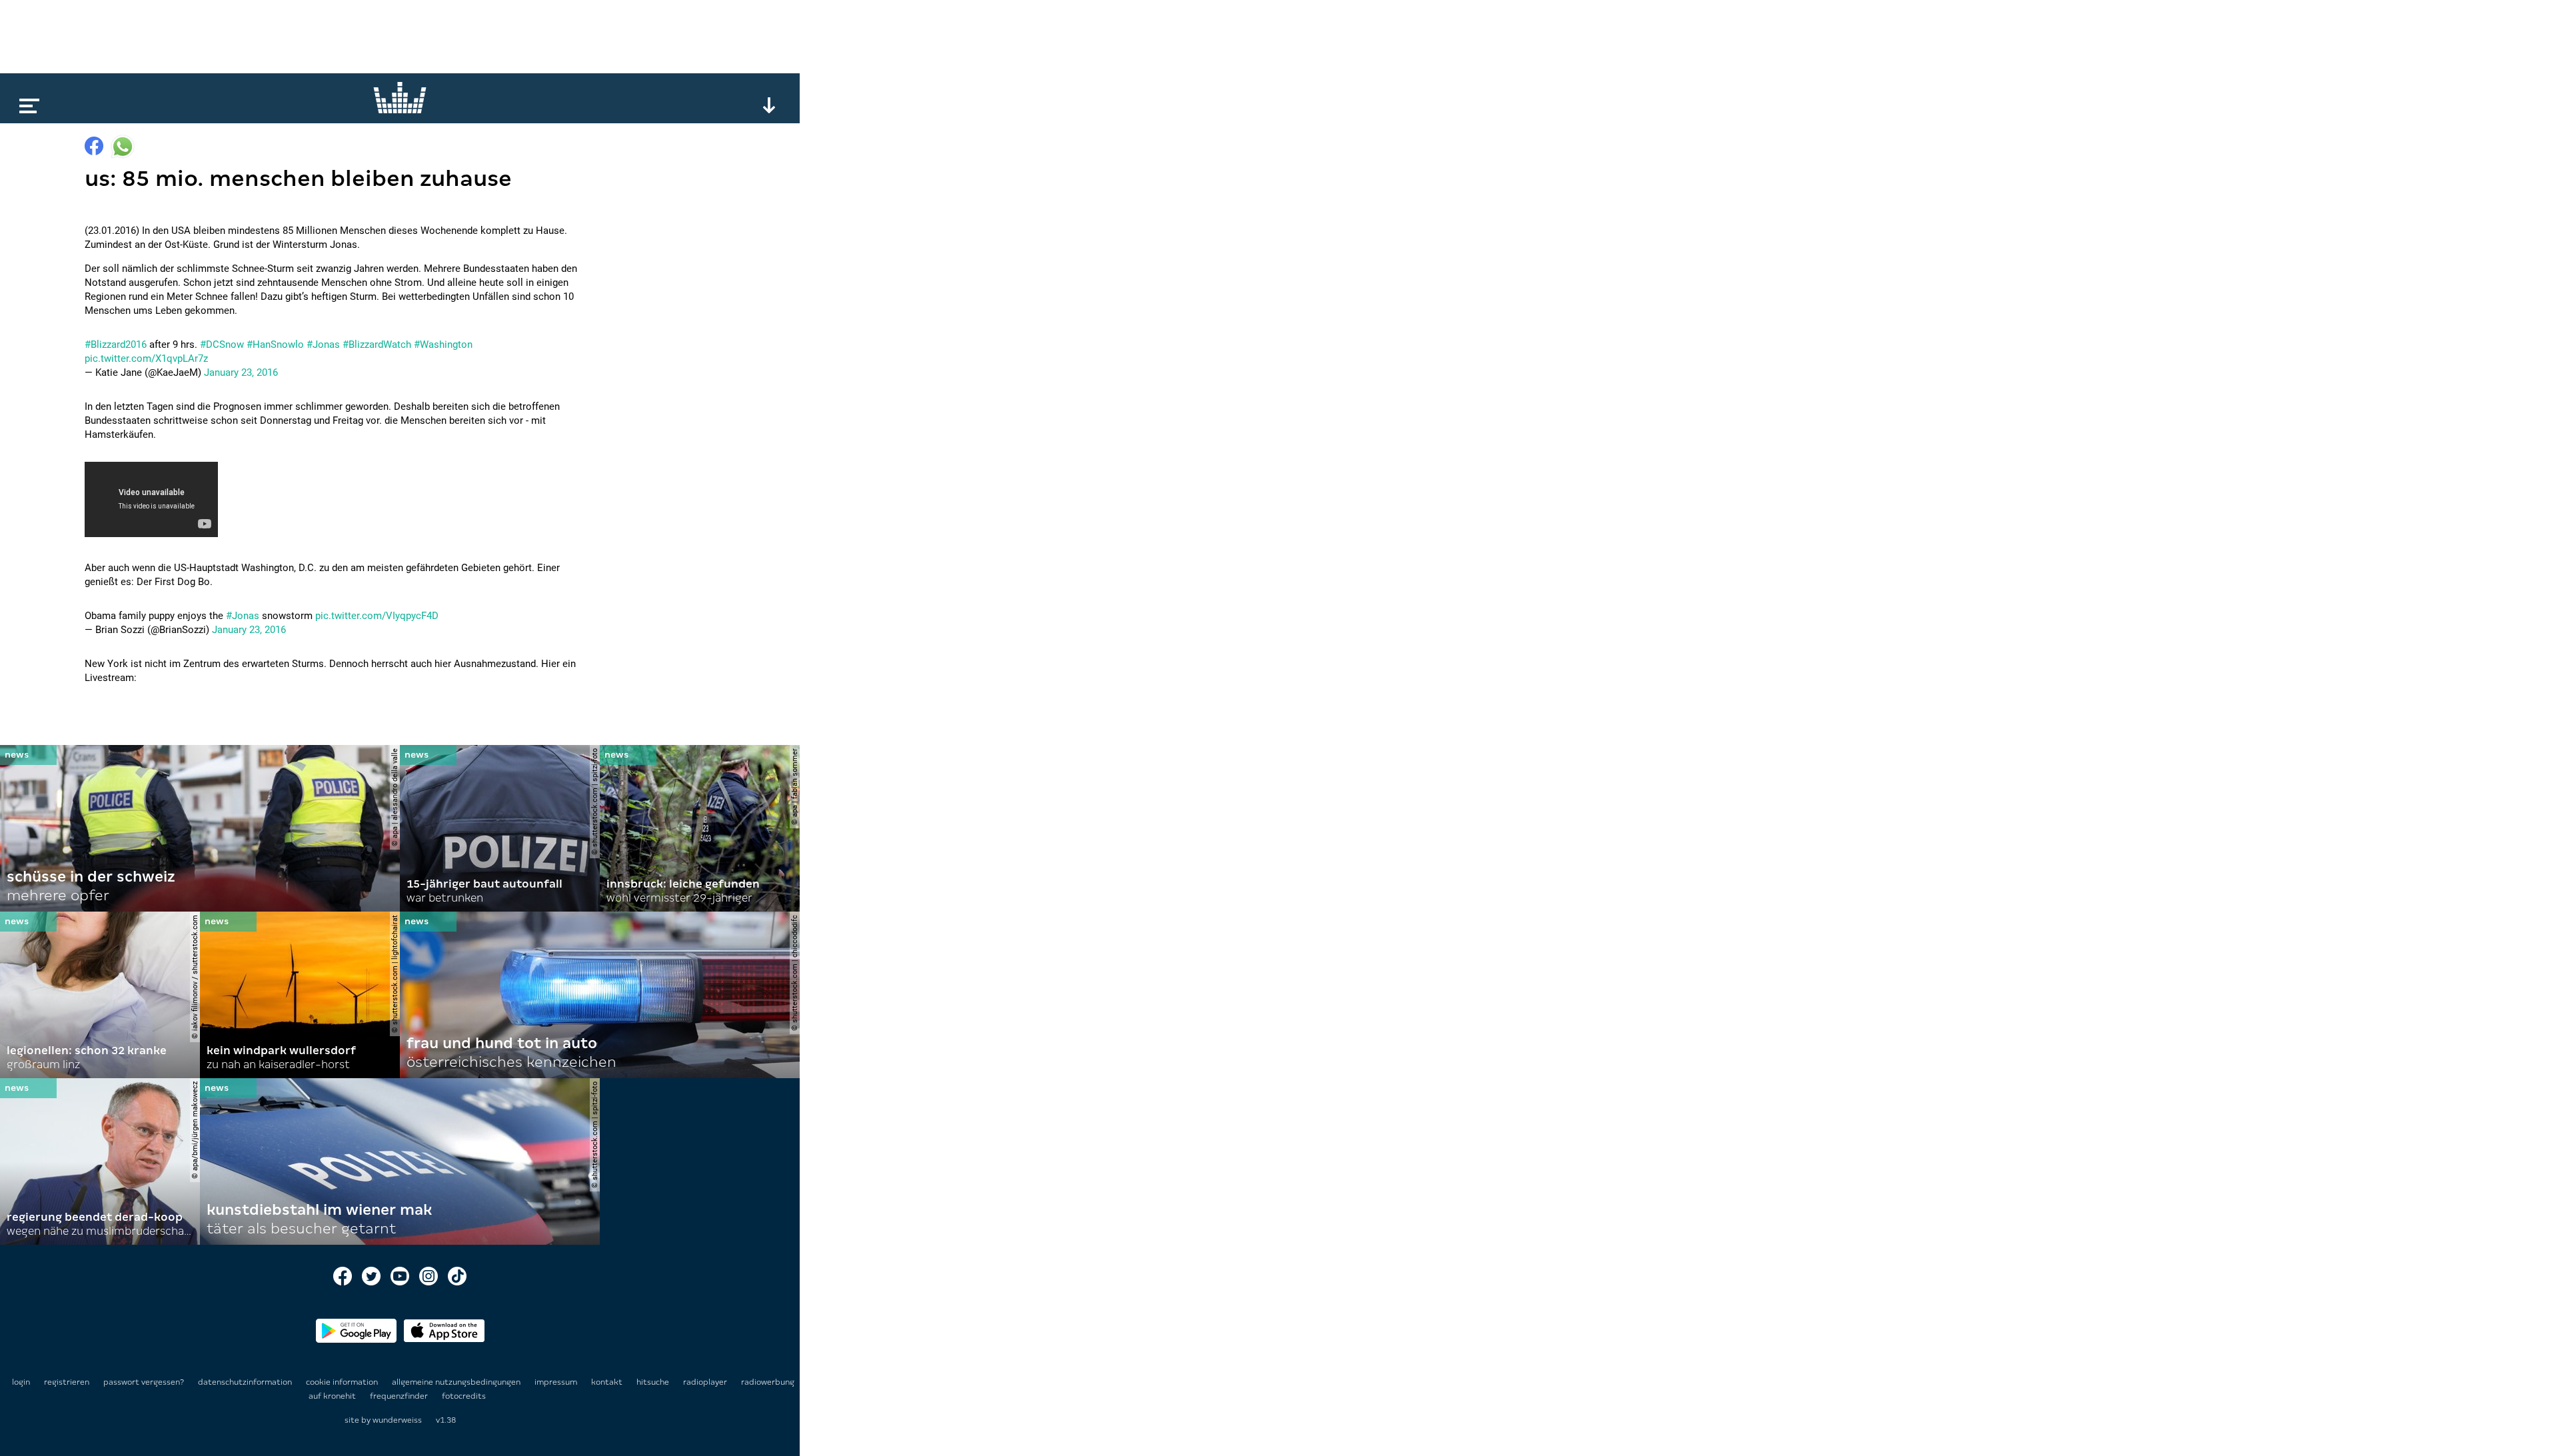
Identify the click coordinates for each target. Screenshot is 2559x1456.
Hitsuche (654, 1382)
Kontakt (608, 1382)
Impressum (557, 1382)
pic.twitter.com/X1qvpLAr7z (146, 359)
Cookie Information (343, 1382)
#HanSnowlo (275, 345)
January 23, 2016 (241, 372)
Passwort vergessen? (144, 1382)
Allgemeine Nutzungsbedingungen (457, 1382)
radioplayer (706, 1382)
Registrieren (67, 1382)
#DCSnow (222, 345)
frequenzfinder (400, 1396)
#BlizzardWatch (377, 345)
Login (21, 1382)
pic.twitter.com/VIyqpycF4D (377, 616)
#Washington (443, 345)
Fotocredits (464, 1396)
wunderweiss (397, 1420)
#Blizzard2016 (116, 345)
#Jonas (323, 345)
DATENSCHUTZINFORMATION (246, 1382)
